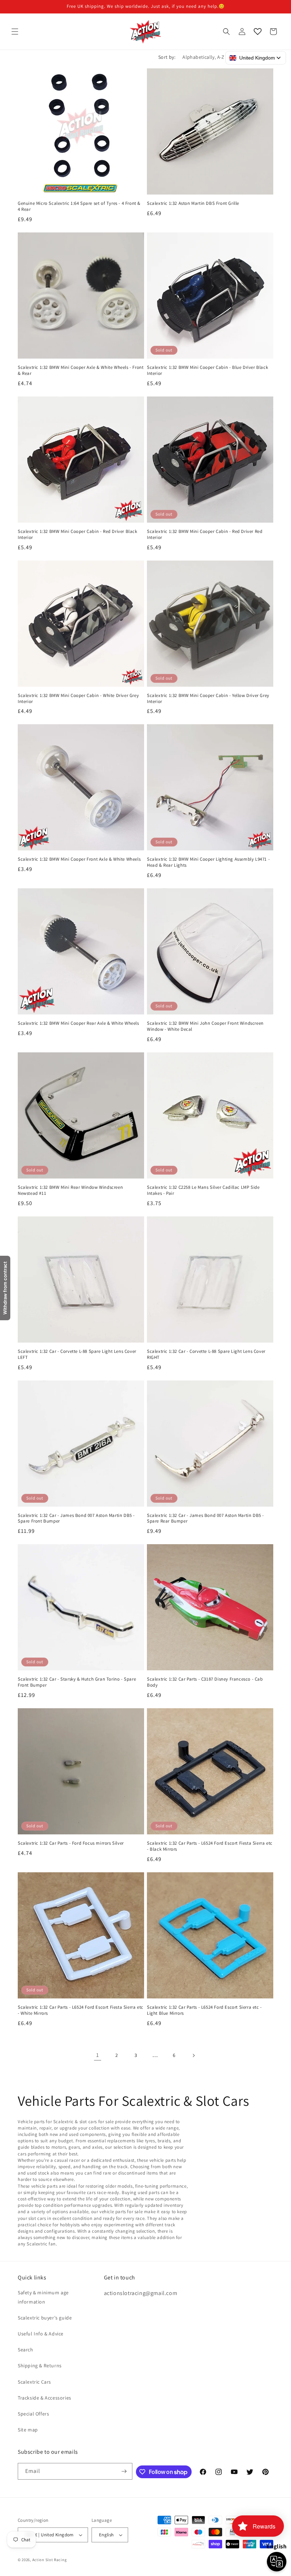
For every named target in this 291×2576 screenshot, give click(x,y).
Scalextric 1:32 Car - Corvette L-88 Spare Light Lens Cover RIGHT (206, 1354)
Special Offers (33, 2414)
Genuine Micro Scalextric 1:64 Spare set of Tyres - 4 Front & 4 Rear (79, 206)
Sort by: (167, 57)
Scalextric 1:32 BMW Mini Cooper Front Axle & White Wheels (79, 859)
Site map (28, 2430)
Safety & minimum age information (43, 2297)
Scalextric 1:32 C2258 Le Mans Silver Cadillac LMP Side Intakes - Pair (203, 1190)
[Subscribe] (124, 2471)
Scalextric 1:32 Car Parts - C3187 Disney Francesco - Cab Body (205, 1682)
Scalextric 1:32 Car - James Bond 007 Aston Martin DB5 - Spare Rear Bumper (205, 1518)
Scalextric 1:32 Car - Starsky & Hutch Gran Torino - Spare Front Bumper (77, 1682)
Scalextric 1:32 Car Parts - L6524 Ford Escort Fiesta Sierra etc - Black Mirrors (210, 1846)
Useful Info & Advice (41, 2334)
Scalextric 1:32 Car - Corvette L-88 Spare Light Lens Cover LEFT (77, 1354)
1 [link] (98, 2055)
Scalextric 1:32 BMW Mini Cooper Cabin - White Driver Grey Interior (78, 699)
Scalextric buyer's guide (45, 2318)
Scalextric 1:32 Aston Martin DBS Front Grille (193, 203)
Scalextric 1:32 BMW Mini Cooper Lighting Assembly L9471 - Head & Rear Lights (208, 862)
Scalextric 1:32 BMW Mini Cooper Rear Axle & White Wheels (78, 1023)
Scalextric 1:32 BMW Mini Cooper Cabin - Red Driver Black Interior (78, 535)
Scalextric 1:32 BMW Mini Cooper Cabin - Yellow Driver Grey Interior (208, 699)
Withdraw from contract (5, 1288)
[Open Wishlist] (258, 32)
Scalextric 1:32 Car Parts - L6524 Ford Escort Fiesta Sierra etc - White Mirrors (81, 2010)
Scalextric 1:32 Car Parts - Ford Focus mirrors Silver (71, 1843)
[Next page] (193, 2055)
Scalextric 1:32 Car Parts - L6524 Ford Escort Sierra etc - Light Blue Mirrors (204, 2010)
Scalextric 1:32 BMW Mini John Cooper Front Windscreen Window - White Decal (205, 1026)
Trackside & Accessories (45, 2398)
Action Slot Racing (50, 2560)
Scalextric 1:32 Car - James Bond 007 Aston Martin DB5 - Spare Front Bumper (76, 1518)
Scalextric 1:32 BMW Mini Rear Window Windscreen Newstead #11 (70, 1190)
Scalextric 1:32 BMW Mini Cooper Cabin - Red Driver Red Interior (205, 535)
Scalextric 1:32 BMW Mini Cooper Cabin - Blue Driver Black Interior (207, 370)
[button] (15, 32)
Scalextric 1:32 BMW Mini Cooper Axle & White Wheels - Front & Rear (81, 370)
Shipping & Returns (40, 2366)
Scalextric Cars (34, 2382)
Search (26, 2350)
